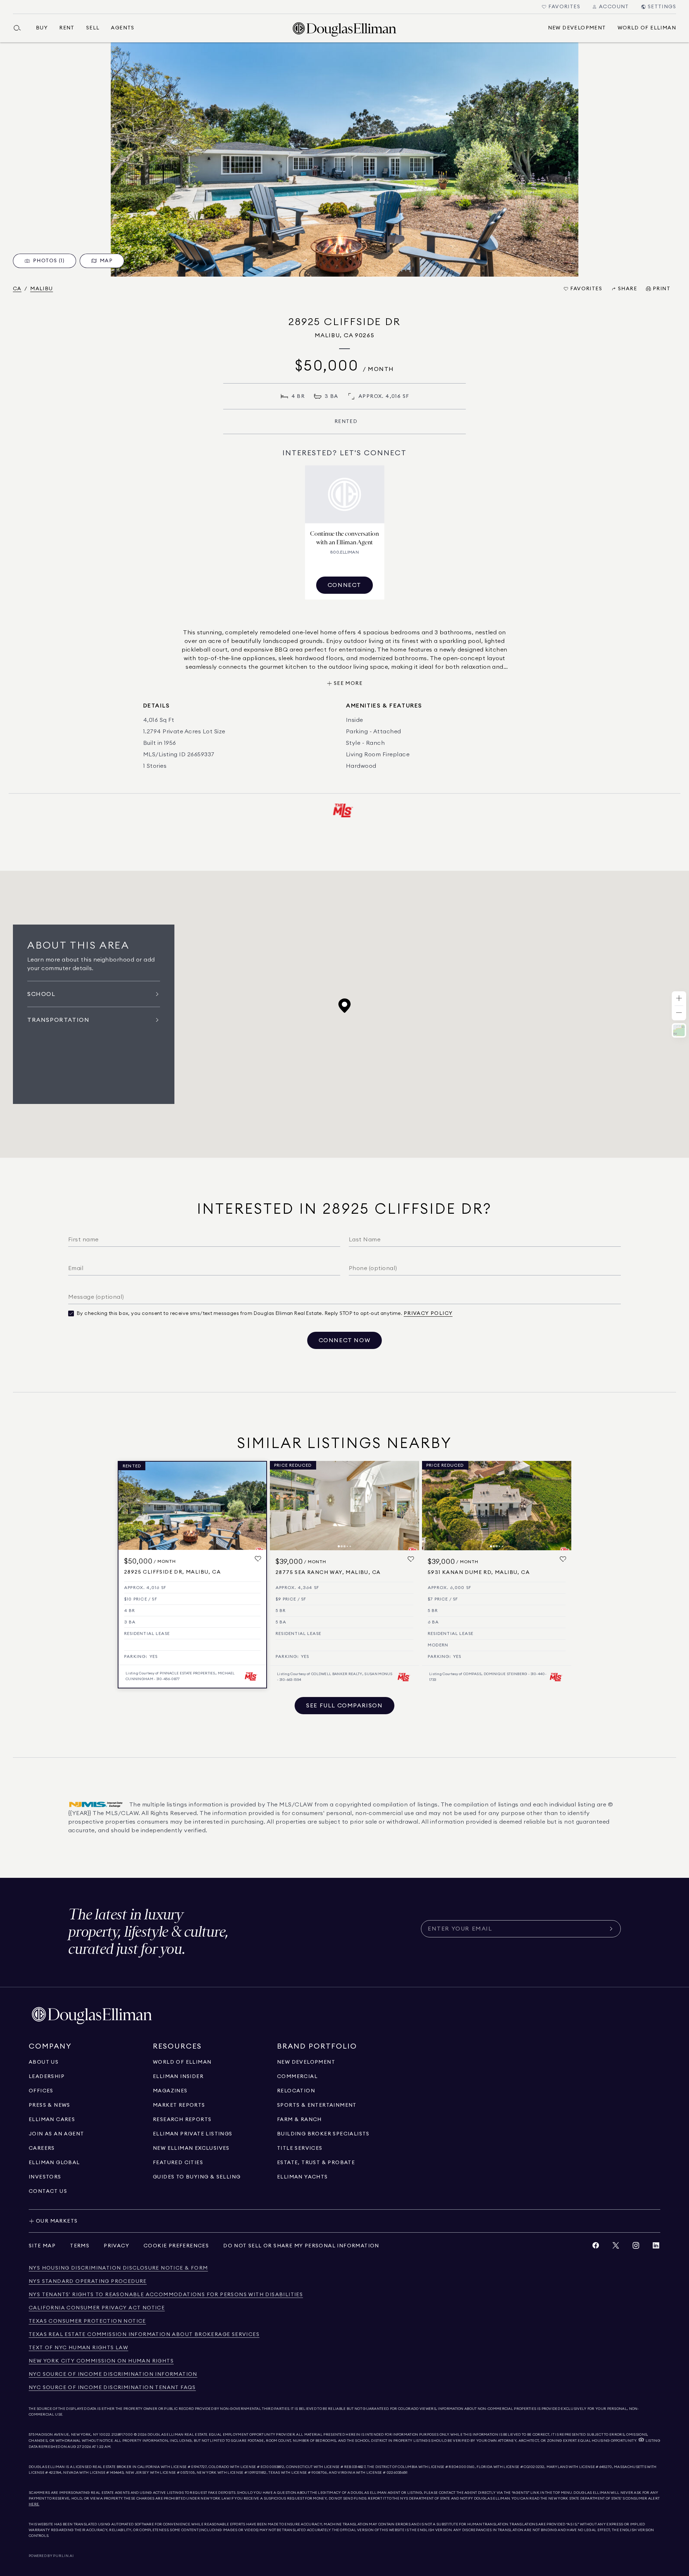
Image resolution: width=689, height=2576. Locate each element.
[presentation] (344, 159)
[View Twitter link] (616, 2247)
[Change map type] (679, 1030)
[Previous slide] (278, 1505)
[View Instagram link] (636, 2247)
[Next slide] (411, 1505)
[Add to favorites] (258, 1559)
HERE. (34, 2504)
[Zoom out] (679, 1013)
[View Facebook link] (596, 2247)
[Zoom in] (679, 999)
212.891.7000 (122, 2435)
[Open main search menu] (20, 28)
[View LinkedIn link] (656, 2247)
